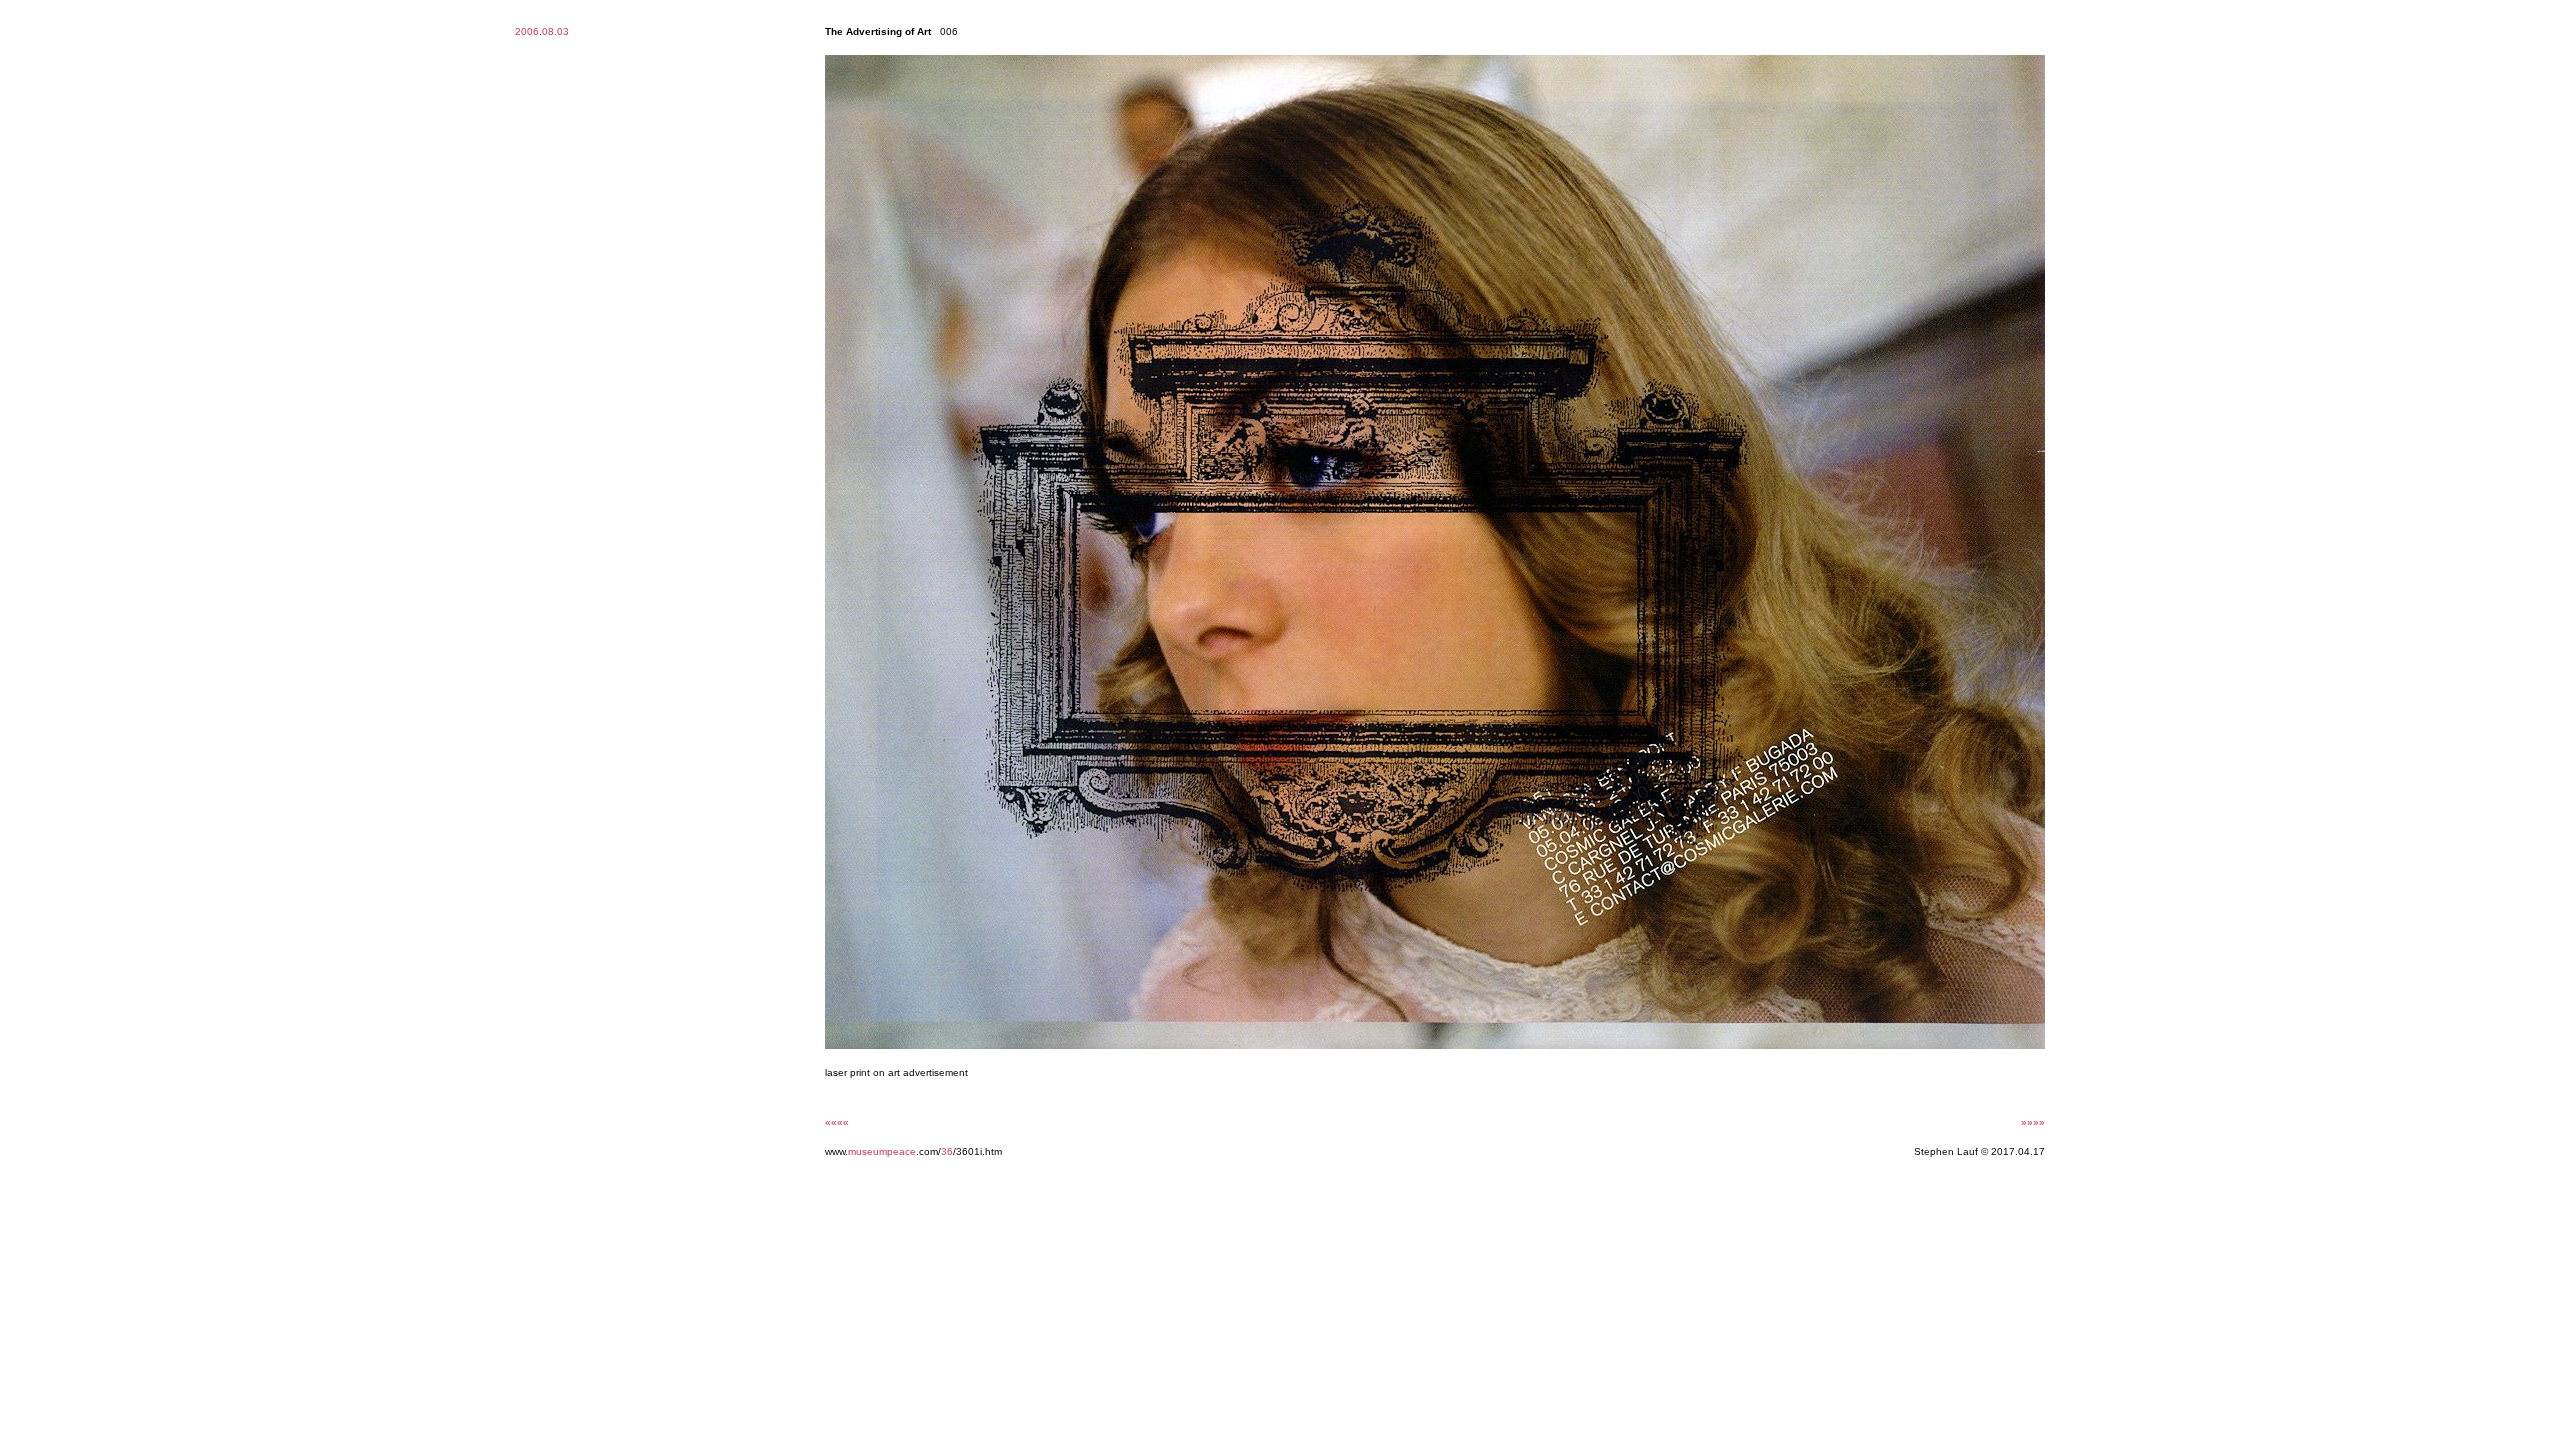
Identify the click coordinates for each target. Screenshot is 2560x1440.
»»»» (2033, 1122)
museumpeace (882, 1151)
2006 (527, 31)
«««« (837, 1122)
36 (947, 1151)
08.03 (555, 31)
